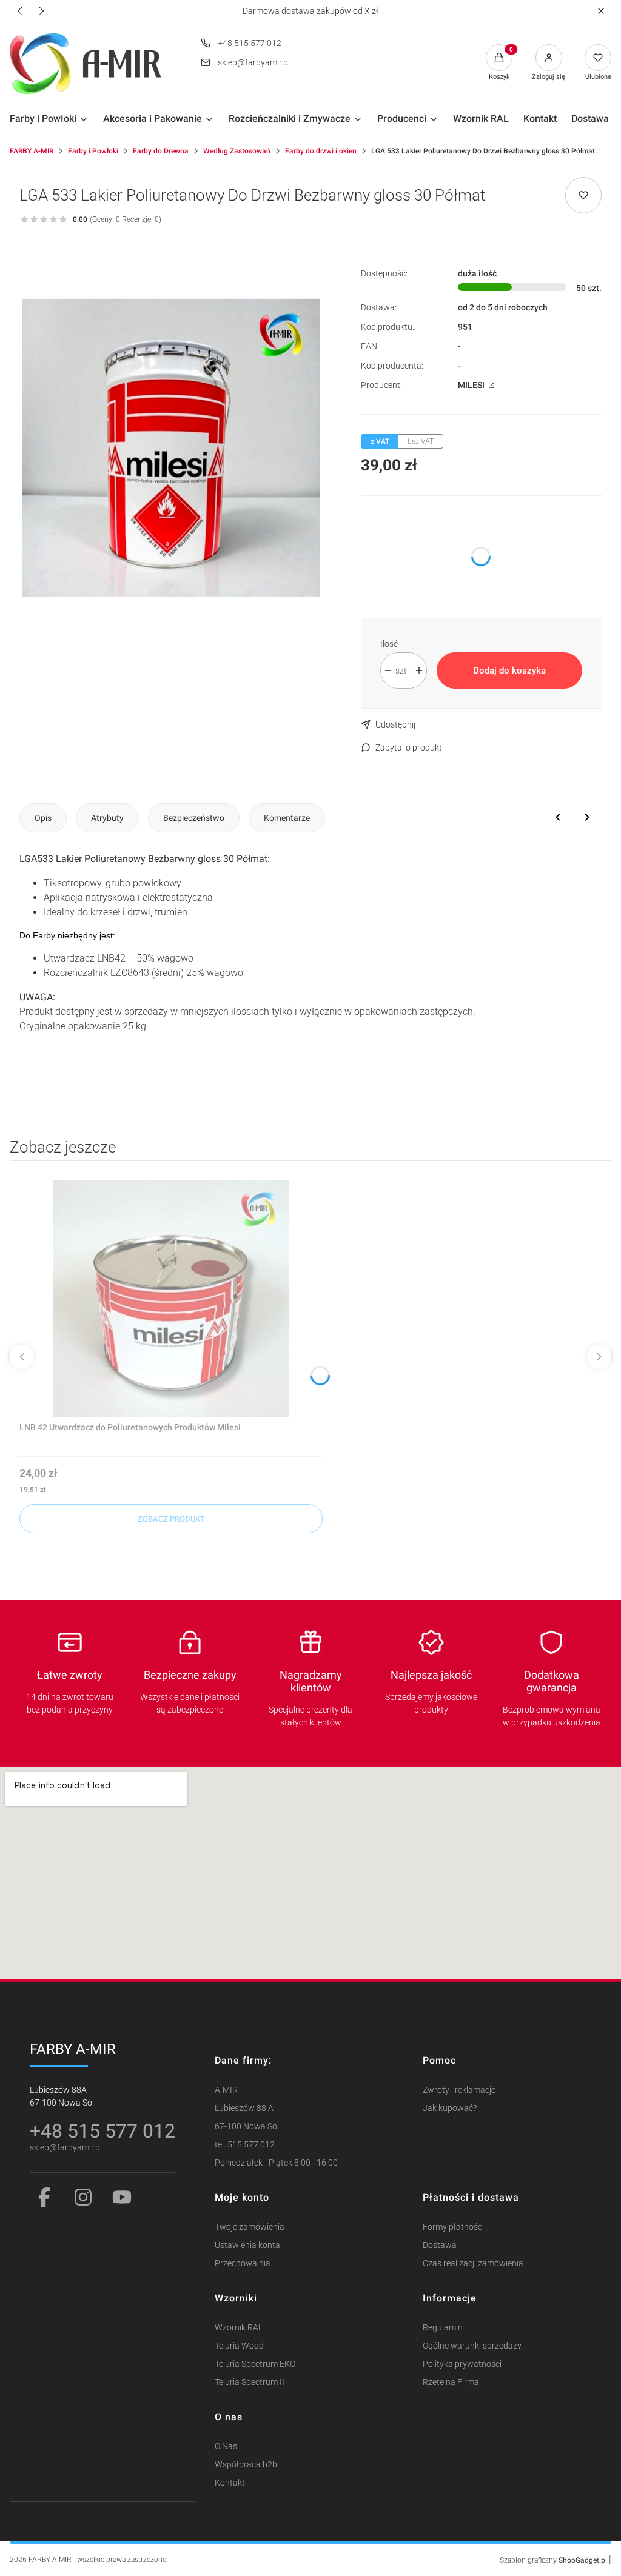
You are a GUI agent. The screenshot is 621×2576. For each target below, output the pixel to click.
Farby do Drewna (161, 151)
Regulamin (443, 2328)
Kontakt (230, 2483)
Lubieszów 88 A (244, 2108)
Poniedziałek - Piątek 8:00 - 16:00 (276, 2163)
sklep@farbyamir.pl (254, 62)
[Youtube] (122, 2197)
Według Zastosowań (237, 151)
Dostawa (440, 2245)
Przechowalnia (243, 2263)
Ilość (389, 644)
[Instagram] (83, 2197)
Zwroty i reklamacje (459, 2090)
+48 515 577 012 (250, 43)
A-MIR (226, 2090)
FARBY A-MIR (32, 151)
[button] (601, 11)
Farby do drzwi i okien (321, 151)
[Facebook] (44, 2197)
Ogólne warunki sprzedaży (472, 2346)
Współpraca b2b (246, 2465)
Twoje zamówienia (250, 2227)
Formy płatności (453, 2227)
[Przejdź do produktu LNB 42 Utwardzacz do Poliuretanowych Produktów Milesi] (171, 1299)
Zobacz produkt (171, 1519)
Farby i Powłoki (93, 151)
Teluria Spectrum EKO (255, 2364)
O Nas (226, 2447)
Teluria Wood (239, 2346)
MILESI (472, 385)
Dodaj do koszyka (509, 671)
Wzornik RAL (239, 2328)
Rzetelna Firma (451, 2382)
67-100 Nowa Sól (247, 2126)
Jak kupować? (450, 2108)
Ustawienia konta (247, 2245)
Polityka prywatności (462, 2364)
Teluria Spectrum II (250, 2382)
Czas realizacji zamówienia (473, 2263)
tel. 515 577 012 (245, 2145)
